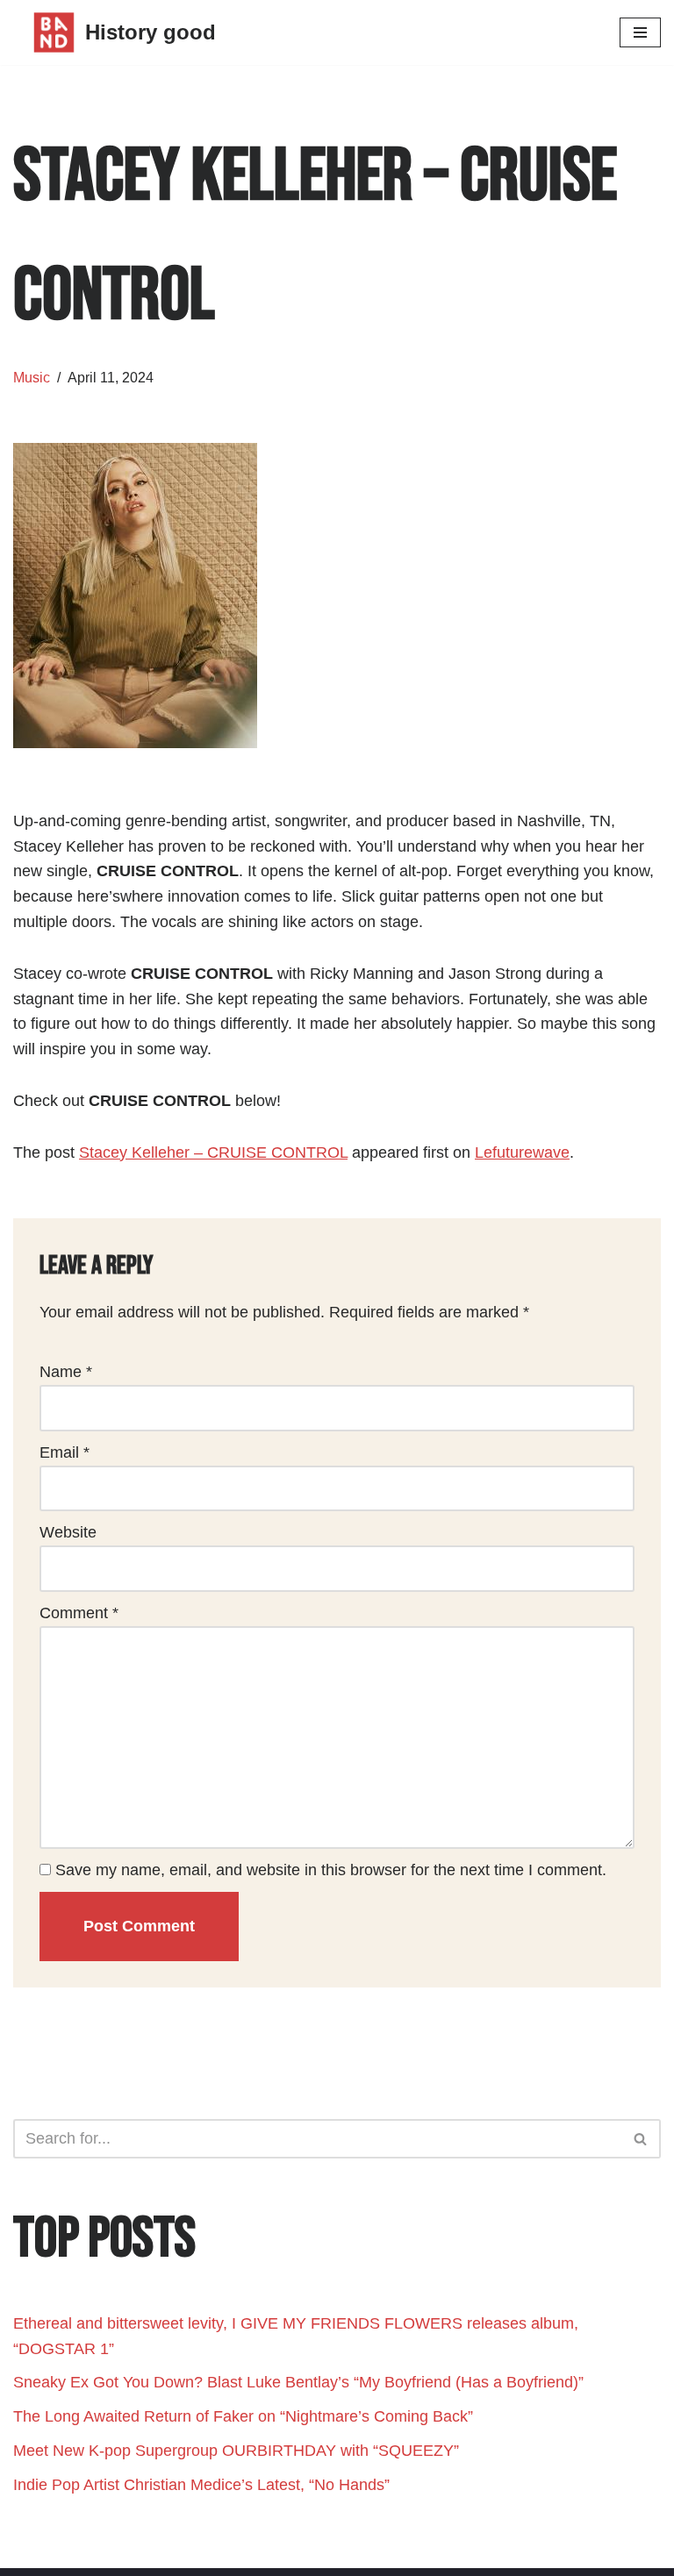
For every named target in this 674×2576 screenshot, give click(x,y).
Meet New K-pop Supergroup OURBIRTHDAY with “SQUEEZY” (236, 2451)
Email (65, 1452)
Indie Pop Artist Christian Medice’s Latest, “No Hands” (201, 2485)
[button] (640, 2139)
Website (68, 1532)
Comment (79, 1613)
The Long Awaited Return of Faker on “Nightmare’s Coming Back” (243, 2416)
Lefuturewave (522, 1152)
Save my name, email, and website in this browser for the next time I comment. (331, 1870)
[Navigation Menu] (640, 32)
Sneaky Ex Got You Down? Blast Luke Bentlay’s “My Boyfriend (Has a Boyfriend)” (298, 2382)
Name (66, 1372)
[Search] (641, 2139)
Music (32, 377)
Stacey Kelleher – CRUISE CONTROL (213, 1152)
